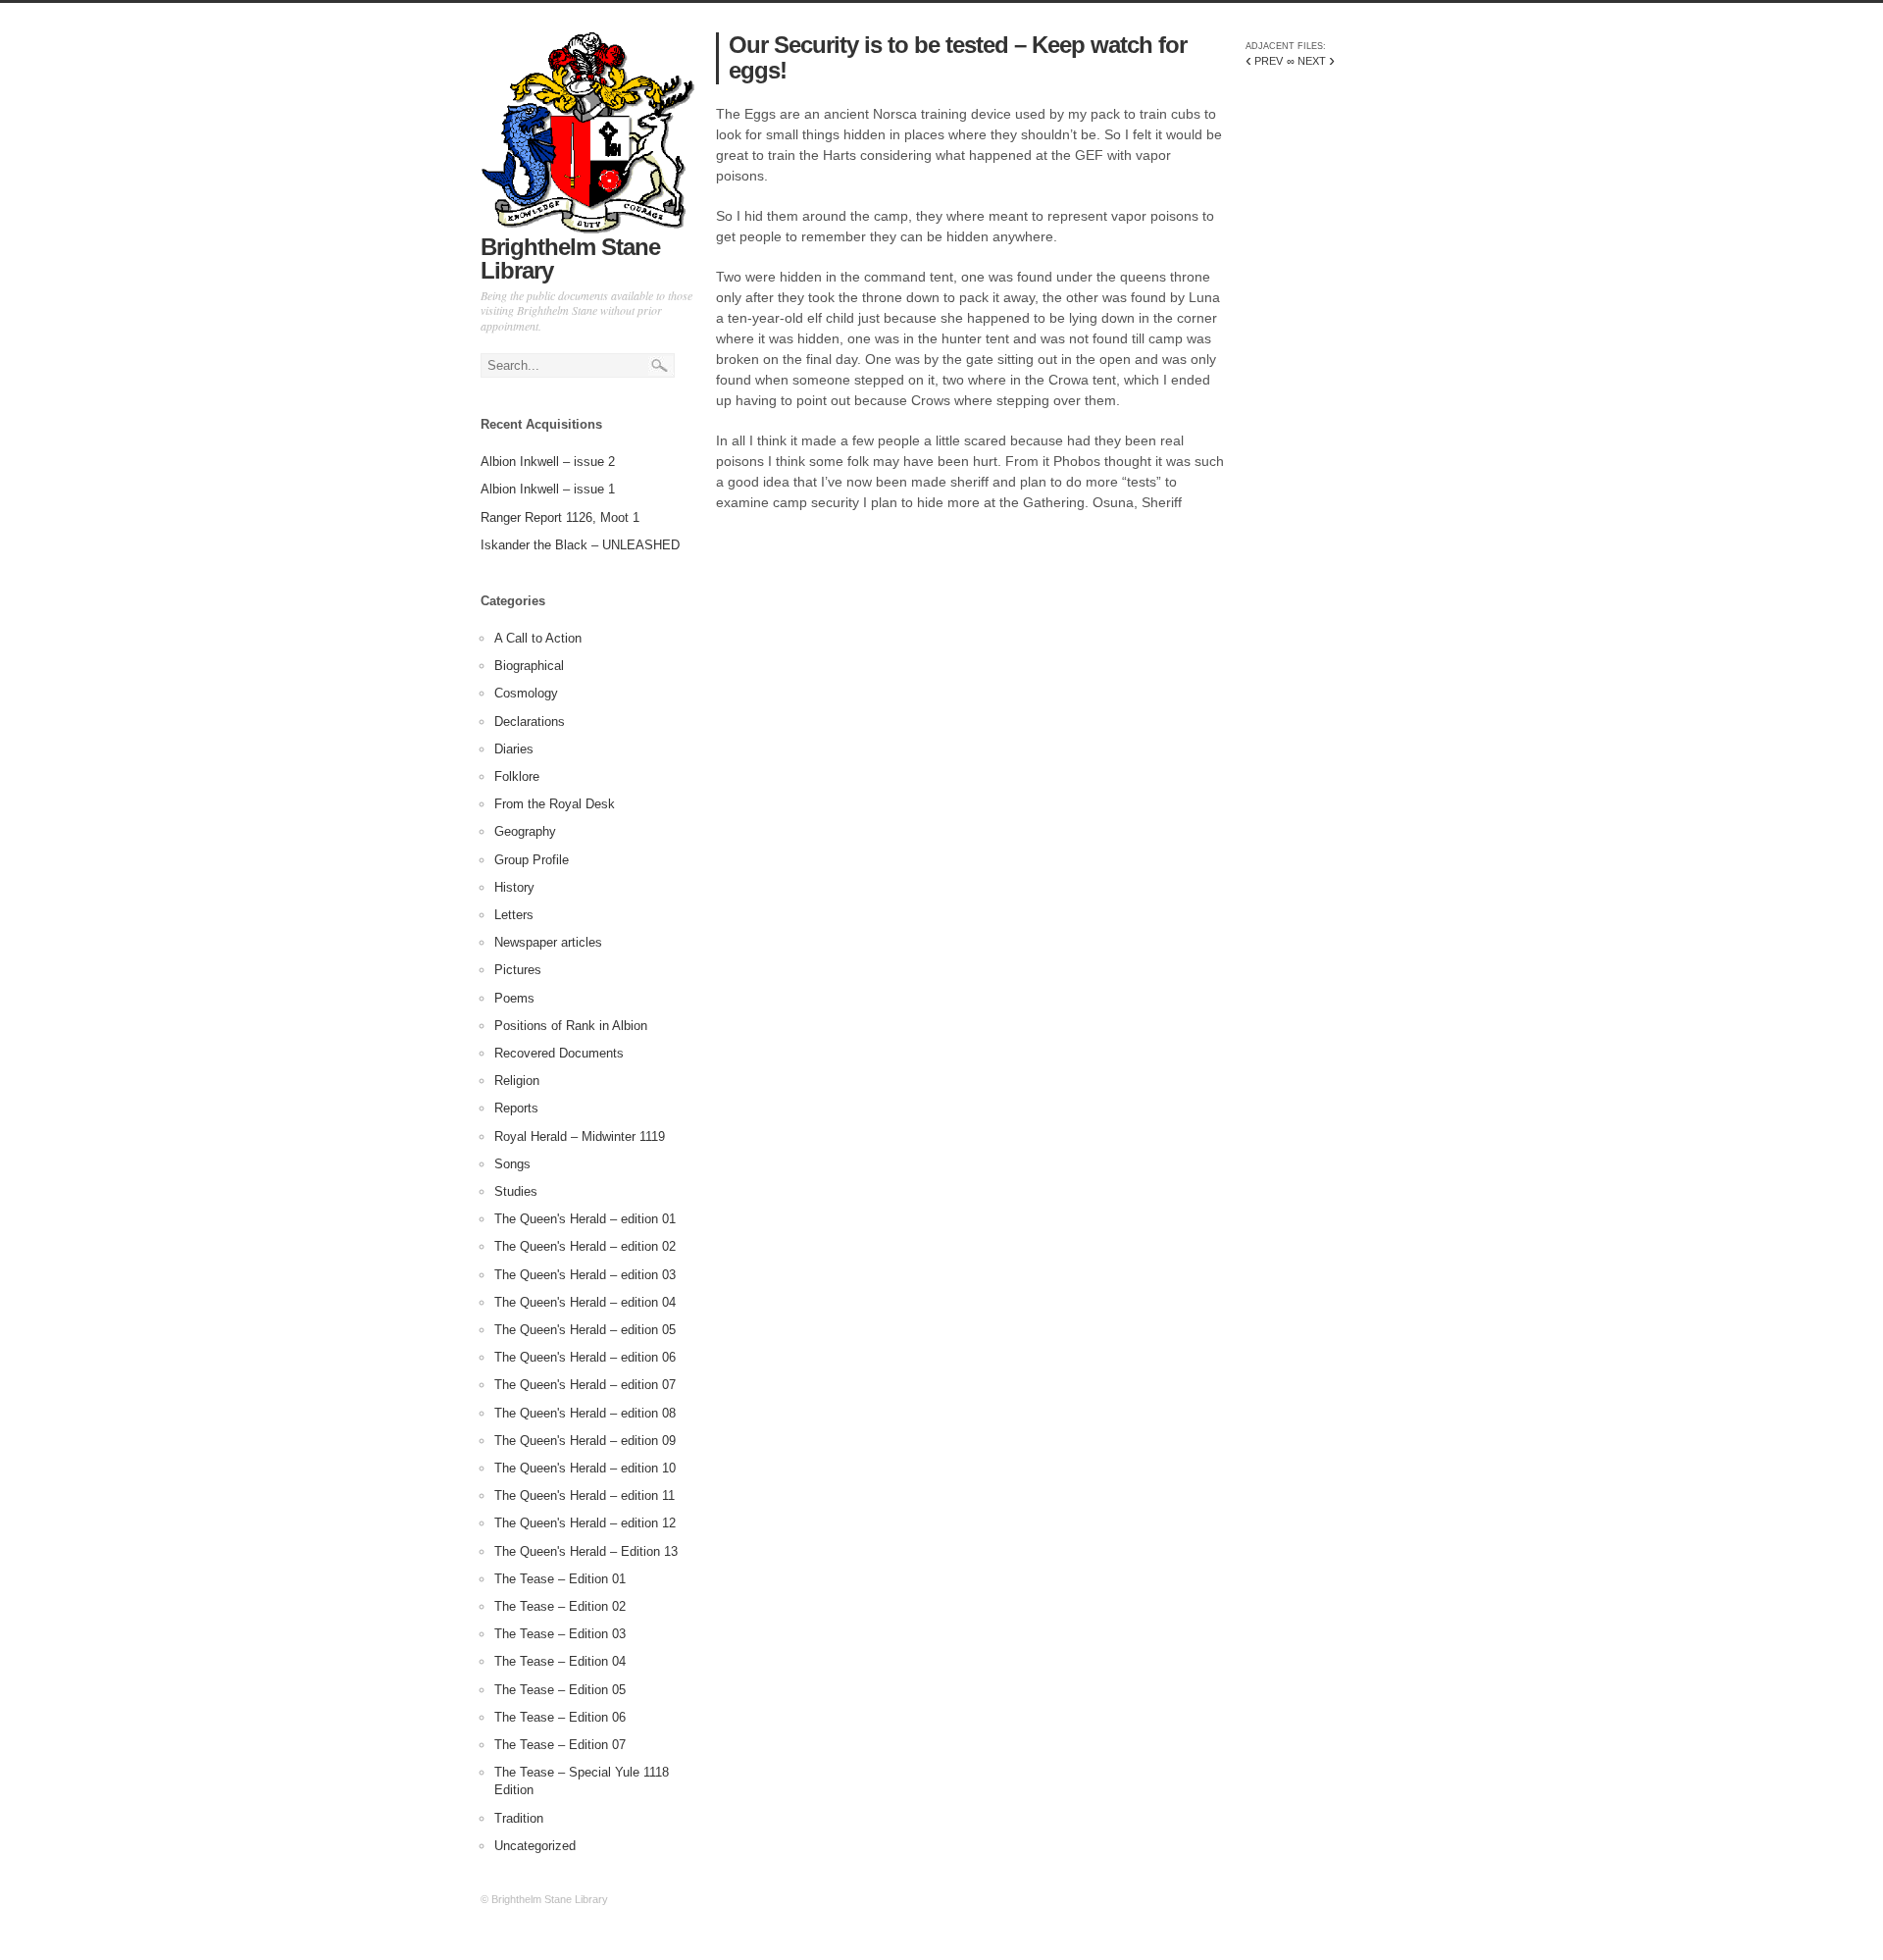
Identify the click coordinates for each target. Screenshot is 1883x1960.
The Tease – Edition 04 (560, 1661)
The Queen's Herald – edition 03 (585, 1275)
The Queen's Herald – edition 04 (585, 1302)
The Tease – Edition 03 (560, 1634)
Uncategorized (535, 1846)
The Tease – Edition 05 (560, 1690)
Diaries (514, 749)
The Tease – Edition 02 (560, 1606)
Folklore (517, 776)
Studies (516, 1191)
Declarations (530, 722)
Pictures (518, 970)
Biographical (529, 666)
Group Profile (532, 860)
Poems (514, 998)
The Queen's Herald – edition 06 (585, 1357)
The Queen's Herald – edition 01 (585, 1219)
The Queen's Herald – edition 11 (585, 1496)
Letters (514, 915)
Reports (516, 1108)
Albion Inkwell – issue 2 (548, 462)
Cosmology (526, 693)
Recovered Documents (559, 1053)
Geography (525, 831)
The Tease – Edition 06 (560, 1717)
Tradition (519, 1818)
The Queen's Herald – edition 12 (585, 1523)
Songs (512, 1164)
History (514, 887)
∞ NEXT (1311, 61)
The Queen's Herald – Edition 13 (586, 1551)
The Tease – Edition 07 (560, 1745)
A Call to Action (538, 638)
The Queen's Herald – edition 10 (585, 1468)
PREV (1264, 61)
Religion (517, 1081)
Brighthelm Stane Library (570, 258)
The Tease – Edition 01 (560, 1579)
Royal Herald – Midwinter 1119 (580, 1136)
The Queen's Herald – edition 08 (585, 1413)
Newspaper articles (548, 942)
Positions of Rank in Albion (571, 1026)
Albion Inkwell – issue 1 (548, 489)
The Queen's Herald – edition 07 (585, 1385)
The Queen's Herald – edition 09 (585, 1441)
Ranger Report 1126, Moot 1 (560, 517)
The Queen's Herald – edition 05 (585, 1330)
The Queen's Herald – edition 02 (585, 1246)
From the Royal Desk (555, 804)
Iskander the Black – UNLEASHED (580, 545)
